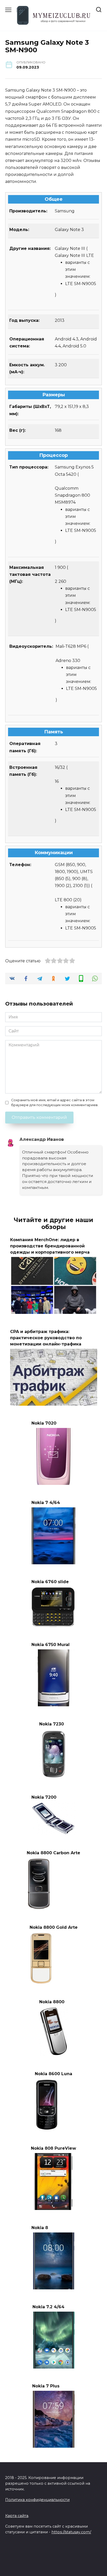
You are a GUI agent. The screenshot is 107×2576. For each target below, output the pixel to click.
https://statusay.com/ (71, 2532)
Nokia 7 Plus (46, 2386)
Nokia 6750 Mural (51, 1645)
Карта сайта (17, 2516)
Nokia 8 (40, 2227)
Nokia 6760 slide (50, 1582)
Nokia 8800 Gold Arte (54, 1927)
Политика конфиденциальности (37, 2500)
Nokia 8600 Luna (53, 2074)
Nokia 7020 (44, 1423)
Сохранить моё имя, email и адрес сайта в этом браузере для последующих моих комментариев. (55, 1103)
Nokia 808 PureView (53, 2148)
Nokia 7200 (44, 1797)
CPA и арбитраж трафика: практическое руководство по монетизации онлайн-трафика (46, 1338)
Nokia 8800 (52, 2002)
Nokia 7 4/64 (46, 1502)
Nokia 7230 (52, 1724)
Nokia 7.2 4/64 (48, 2307)
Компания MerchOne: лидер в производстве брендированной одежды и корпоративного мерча (50, 1246)
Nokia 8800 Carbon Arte (53, 1853)
